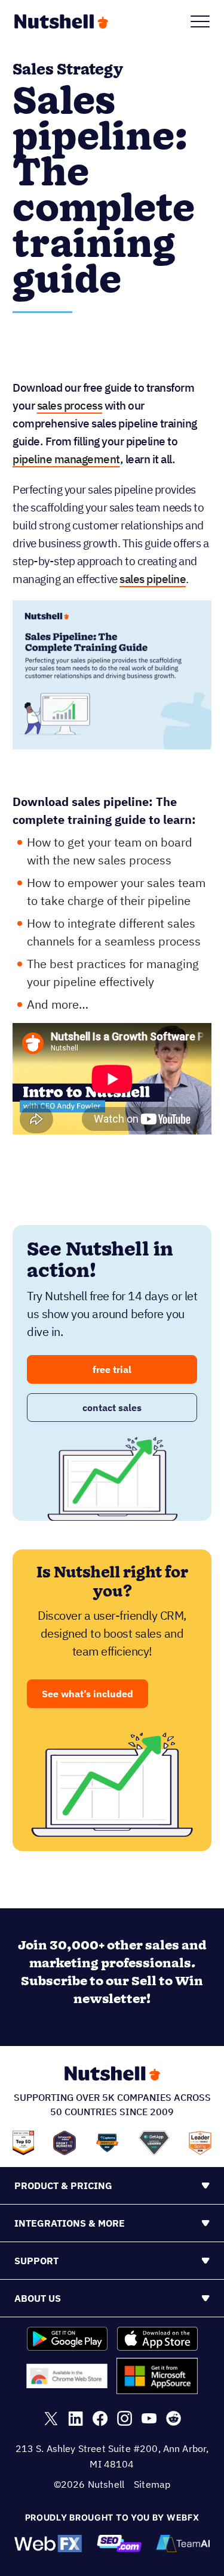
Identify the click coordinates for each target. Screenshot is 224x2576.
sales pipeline (153, 579)
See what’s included (88, 1694)
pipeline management (66, 459)
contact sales (112, 1408)
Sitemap (152, 2484)
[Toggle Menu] (200, 21)
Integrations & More (70, 2223)
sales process (70, 405)
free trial (112, 1369)
